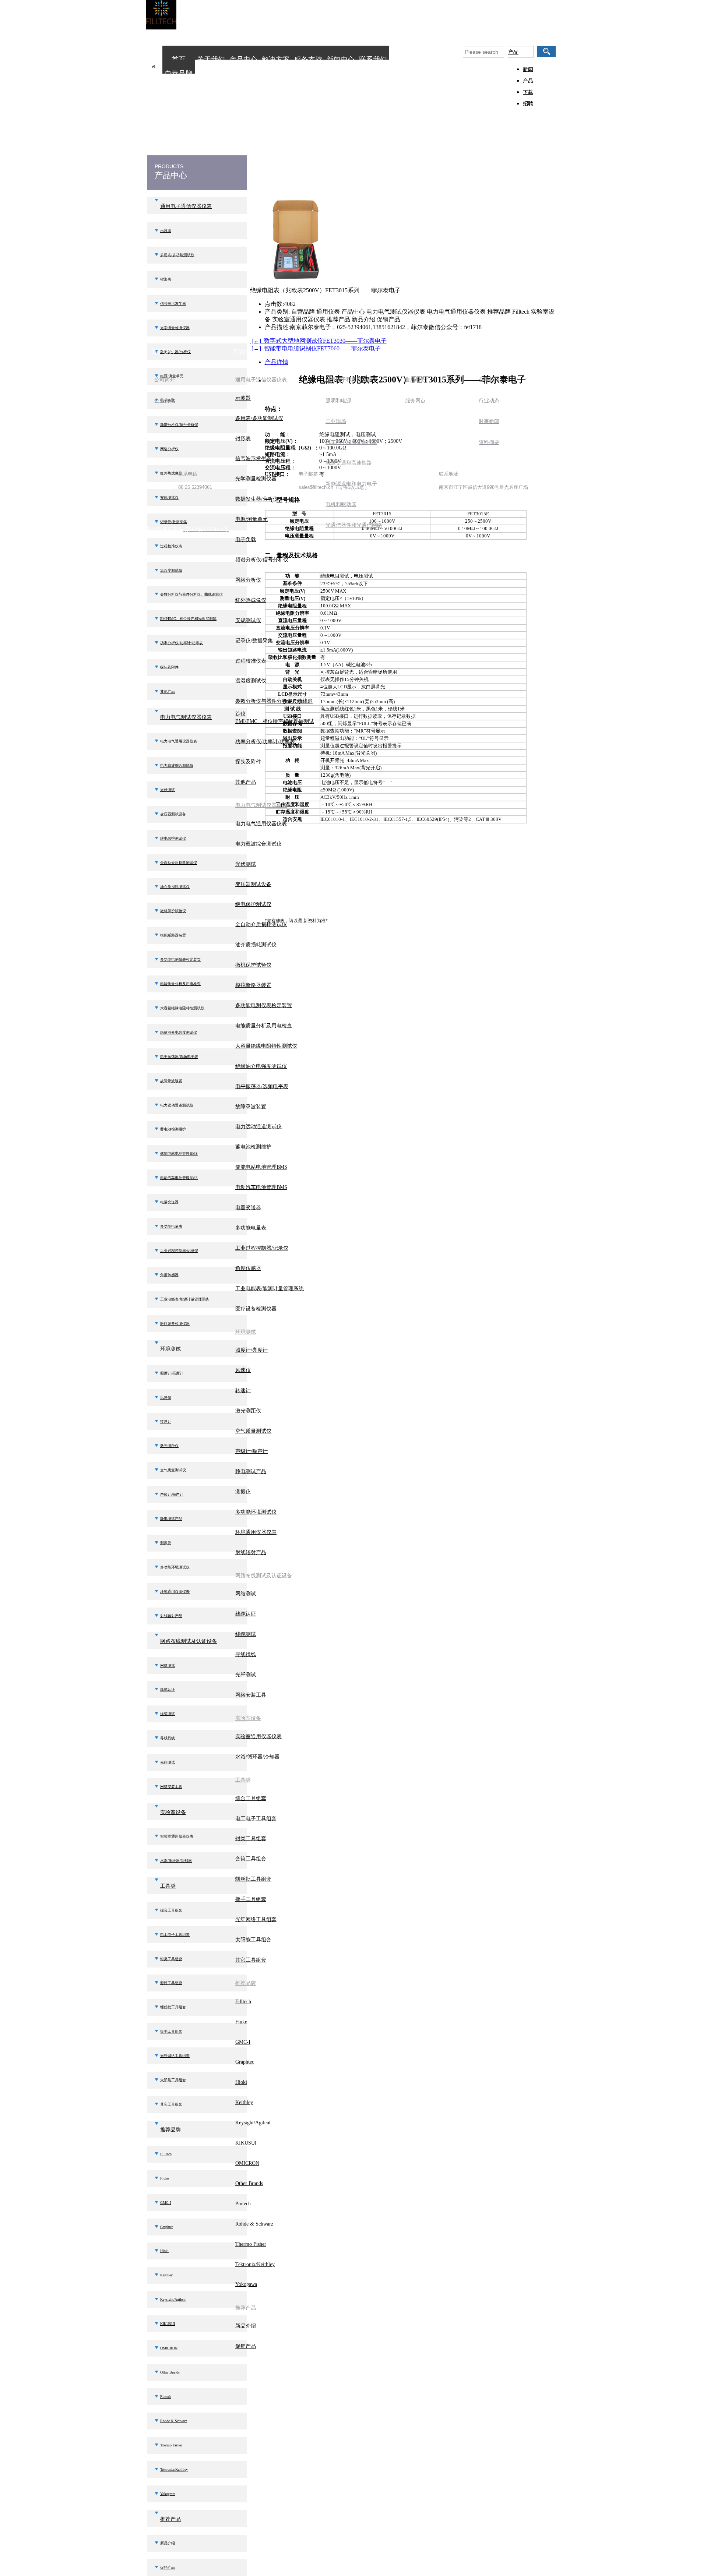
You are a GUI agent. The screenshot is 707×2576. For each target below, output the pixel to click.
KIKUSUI (168, 2324)
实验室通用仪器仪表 (177, 1836)
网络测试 (168, 1665)
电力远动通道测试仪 (177, 1105)
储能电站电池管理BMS (179, 1153)
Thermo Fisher (171, 2445)
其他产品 (168, 691)
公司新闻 (489, 380)
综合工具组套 (171, 1910)
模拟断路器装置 (173, 935)
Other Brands (170, 2372)
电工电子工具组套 (175, 1935)
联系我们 (373, 59)
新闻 (528, 69)
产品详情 (277, 362)
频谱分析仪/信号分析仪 (179, 425)
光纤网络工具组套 (175, 2056)
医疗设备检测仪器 (175, 1324)
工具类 (168, 1886)
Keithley (166, 2275)
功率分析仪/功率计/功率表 (182, 643)
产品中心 (243, 59)
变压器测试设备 (173, 814)
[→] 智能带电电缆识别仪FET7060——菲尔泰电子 (315, 348)
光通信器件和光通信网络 (354, 525)
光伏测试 (168, 790)
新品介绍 (168, 2543)
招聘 (528, 104)
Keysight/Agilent (173, 2299)
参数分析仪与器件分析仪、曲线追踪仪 (191, 594)
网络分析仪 (169, 449)
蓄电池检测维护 (173, 1129)
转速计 (166, 1421)
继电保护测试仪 (173, 838)
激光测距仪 (169, 1446)
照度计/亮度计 (172, 1373)
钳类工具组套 (171, 1959)
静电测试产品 (171, 1519)
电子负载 (246, 539)
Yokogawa (168, 2494)
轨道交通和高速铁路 (349, 463)
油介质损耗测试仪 (175, 887)
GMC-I (166, 2203)
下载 (528, 92)
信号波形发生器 (173, 304)
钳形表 (166, 279)
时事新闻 (489, 421)
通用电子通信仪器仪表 (186, 206)
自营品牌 (179, 73)
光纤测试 (168, 1762)
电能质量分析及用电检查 (180, 984)
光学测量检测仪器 (175, 328)
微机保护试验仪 (173, 911)
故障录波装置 (171, 1081)
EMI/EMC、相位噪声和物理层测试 (188, 619)
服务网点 (415, 401)
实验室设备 (173, 1812)
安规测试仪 (248, 620)
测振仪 (166, 1543)
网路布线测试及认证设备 (189, 1641)
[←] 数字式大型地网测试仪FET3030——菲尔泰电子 (318, 341)
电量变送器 (169, 1202)
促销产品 (168, 2567)
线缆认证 (168, 1689)
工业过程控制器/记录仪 (179, 1251)
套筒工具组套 (171, 1983)
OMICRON (169, 2348)
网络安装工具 (171, 1787)
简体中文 (534, 21)
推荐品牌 (170, 2130)
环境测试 (170, 1349)
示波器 (166, 231)
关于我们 (211, 59)
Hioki (164, 2251)
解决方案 (276, 59)
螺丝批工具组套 (173, 2007)
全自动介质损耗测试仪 (179, 863)
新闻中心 (341, 59)
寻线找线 (168, 1738)
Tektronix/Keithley (174, 2469)
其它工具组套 (171, 2104)
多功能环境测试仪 (175, 1567)
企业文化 (165, 401)
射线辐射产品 (171, 1616)
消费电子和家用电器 (349, 380)
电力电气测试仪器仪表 (186, 717)
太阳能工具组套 (173, 2080)
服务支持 (308, 59)
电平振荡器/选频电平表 (179, 1057)
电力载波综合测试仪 (177, 765)
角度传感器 (169, 1275)
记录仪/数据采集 (254, 641)
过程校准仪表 (171, 546)
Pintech (166, 2397)
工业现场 (336, 421)
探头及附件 (169, 667)
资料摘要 (489, 442)
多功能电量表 (171, 1226)
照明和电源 (338, 401)
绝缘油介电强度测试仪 (179, 1032)
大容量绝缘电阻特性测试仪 (182, 1008)
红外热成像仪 (251, 600)
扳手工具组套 (171, 2031)
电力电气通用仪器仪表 (179, 741)
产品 (513, 52)
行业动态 (489, 401)
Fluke (164, 2178)
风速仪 (166, 1398)
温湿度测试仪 (171, 570)
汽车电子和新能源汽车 (351, 442)
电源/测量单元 (252, 519)
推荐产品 (170, 2519)
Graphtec (167, 2227)
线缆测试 (168, 1714)
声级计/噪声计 (172, 1494)
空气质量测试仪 (173, 1470)
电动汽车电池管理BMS (179, 1178)
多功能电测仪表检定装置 (180, 959)
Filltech (166, 2154)
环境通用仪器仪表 (175, 1592)
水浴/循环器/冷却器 (176, 1861)
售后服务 (415, 380)
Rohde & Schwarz (174, 2421)
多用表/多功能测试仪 (177, 255)
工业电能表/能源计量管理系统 (185, 1299)
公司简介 (165, 380)
